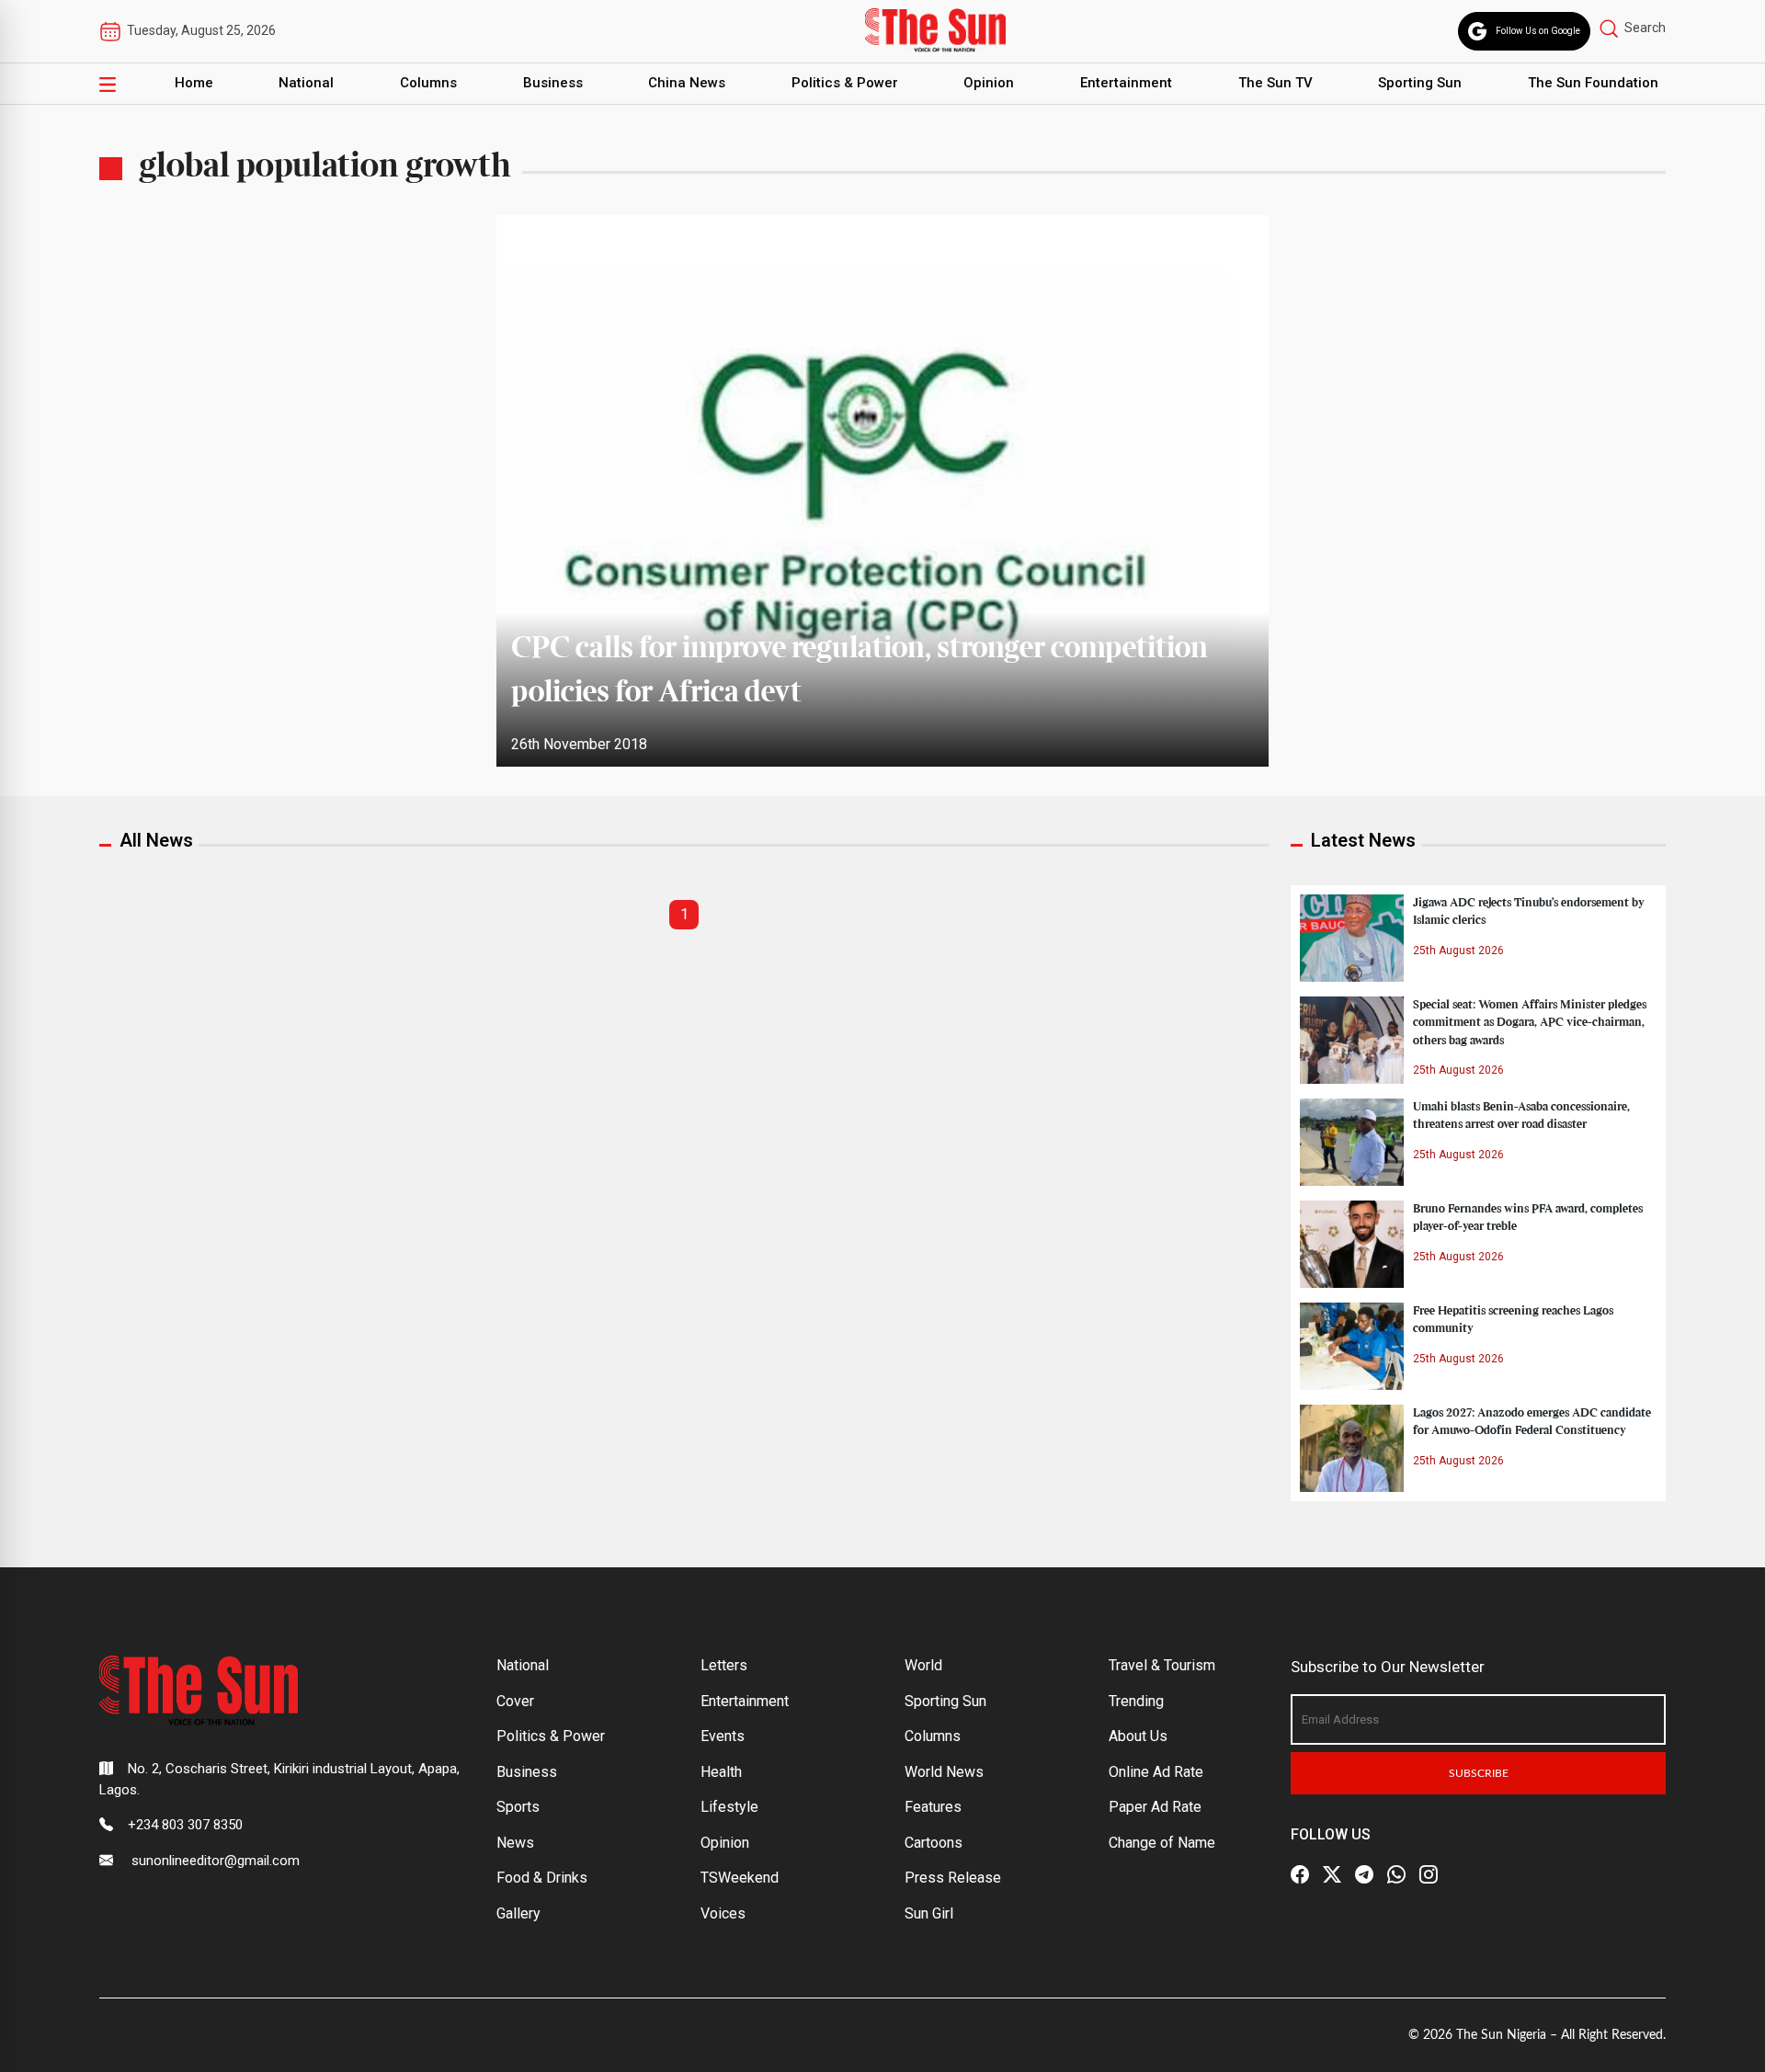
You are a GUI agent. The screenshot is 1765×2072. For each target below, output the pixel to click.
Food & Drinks (542, 1878)
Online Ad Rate (1156, 1772)
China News (687, 83)
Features (933, 1807)
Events (723, 1736)
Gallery (518, 1913)
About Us (1138, 1736)
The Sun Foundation (1593, 83)
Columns (428, 83)
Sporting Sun (1420, 83)
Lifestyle (729, 1807)
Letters (724, 1665)
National (306, 83)
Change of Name (1162, 1843)
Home (194, 83)
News (515, 1843)
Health (721, 1772)
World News (944, 1772)
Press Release (953, 1878)
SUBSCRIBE (1479, 1773)
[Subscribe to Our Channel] (1364, 1874)
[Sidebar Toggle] (108, 84)
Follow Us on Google (1538, 31)
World (923, 1665)
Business (553, 83)
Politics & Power (845, 83)
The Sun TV (1275, 83)
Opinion (989, 83)
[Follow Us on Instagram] (1429, 1874)
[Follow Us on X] (1332, 1874)
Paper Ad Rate (1155, 1807)
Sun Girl (929, 1913)
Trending (1136, 1701)
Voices (723, 1913)
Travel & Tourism (1162, 1665)
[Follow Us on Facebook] (1300, 1874)
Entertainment (1126, 83)
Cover (515, 1701)
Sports (518, 1807)
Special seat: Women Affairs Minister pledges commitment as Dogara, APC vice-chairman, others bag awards (1530, 1022)
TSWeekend (740, 1878)
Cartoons (934, 1843)
